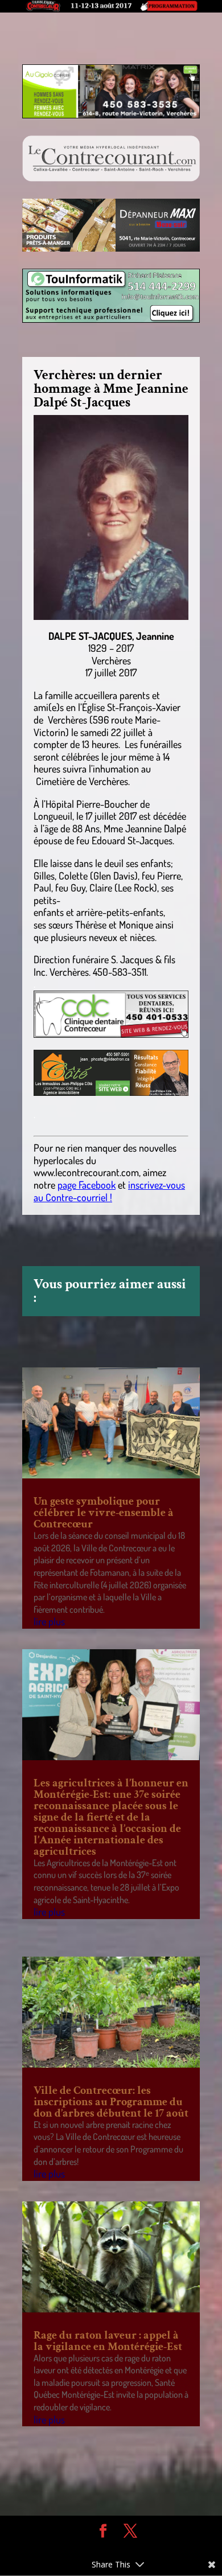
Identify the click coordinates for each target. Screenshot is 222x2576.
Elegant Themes (102, 2548)
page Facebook (87, 1185)
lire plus (49, 1621)
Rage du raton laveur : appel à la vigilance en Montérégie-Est (108, 2341)
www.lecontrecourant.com (86, 1172)
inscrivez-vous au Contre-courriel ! (109, 1191)
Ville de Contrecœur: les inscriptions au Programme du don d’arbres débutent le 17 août (111, 2102)
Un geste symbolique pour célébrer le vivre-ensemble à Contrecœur (104, 1513)
